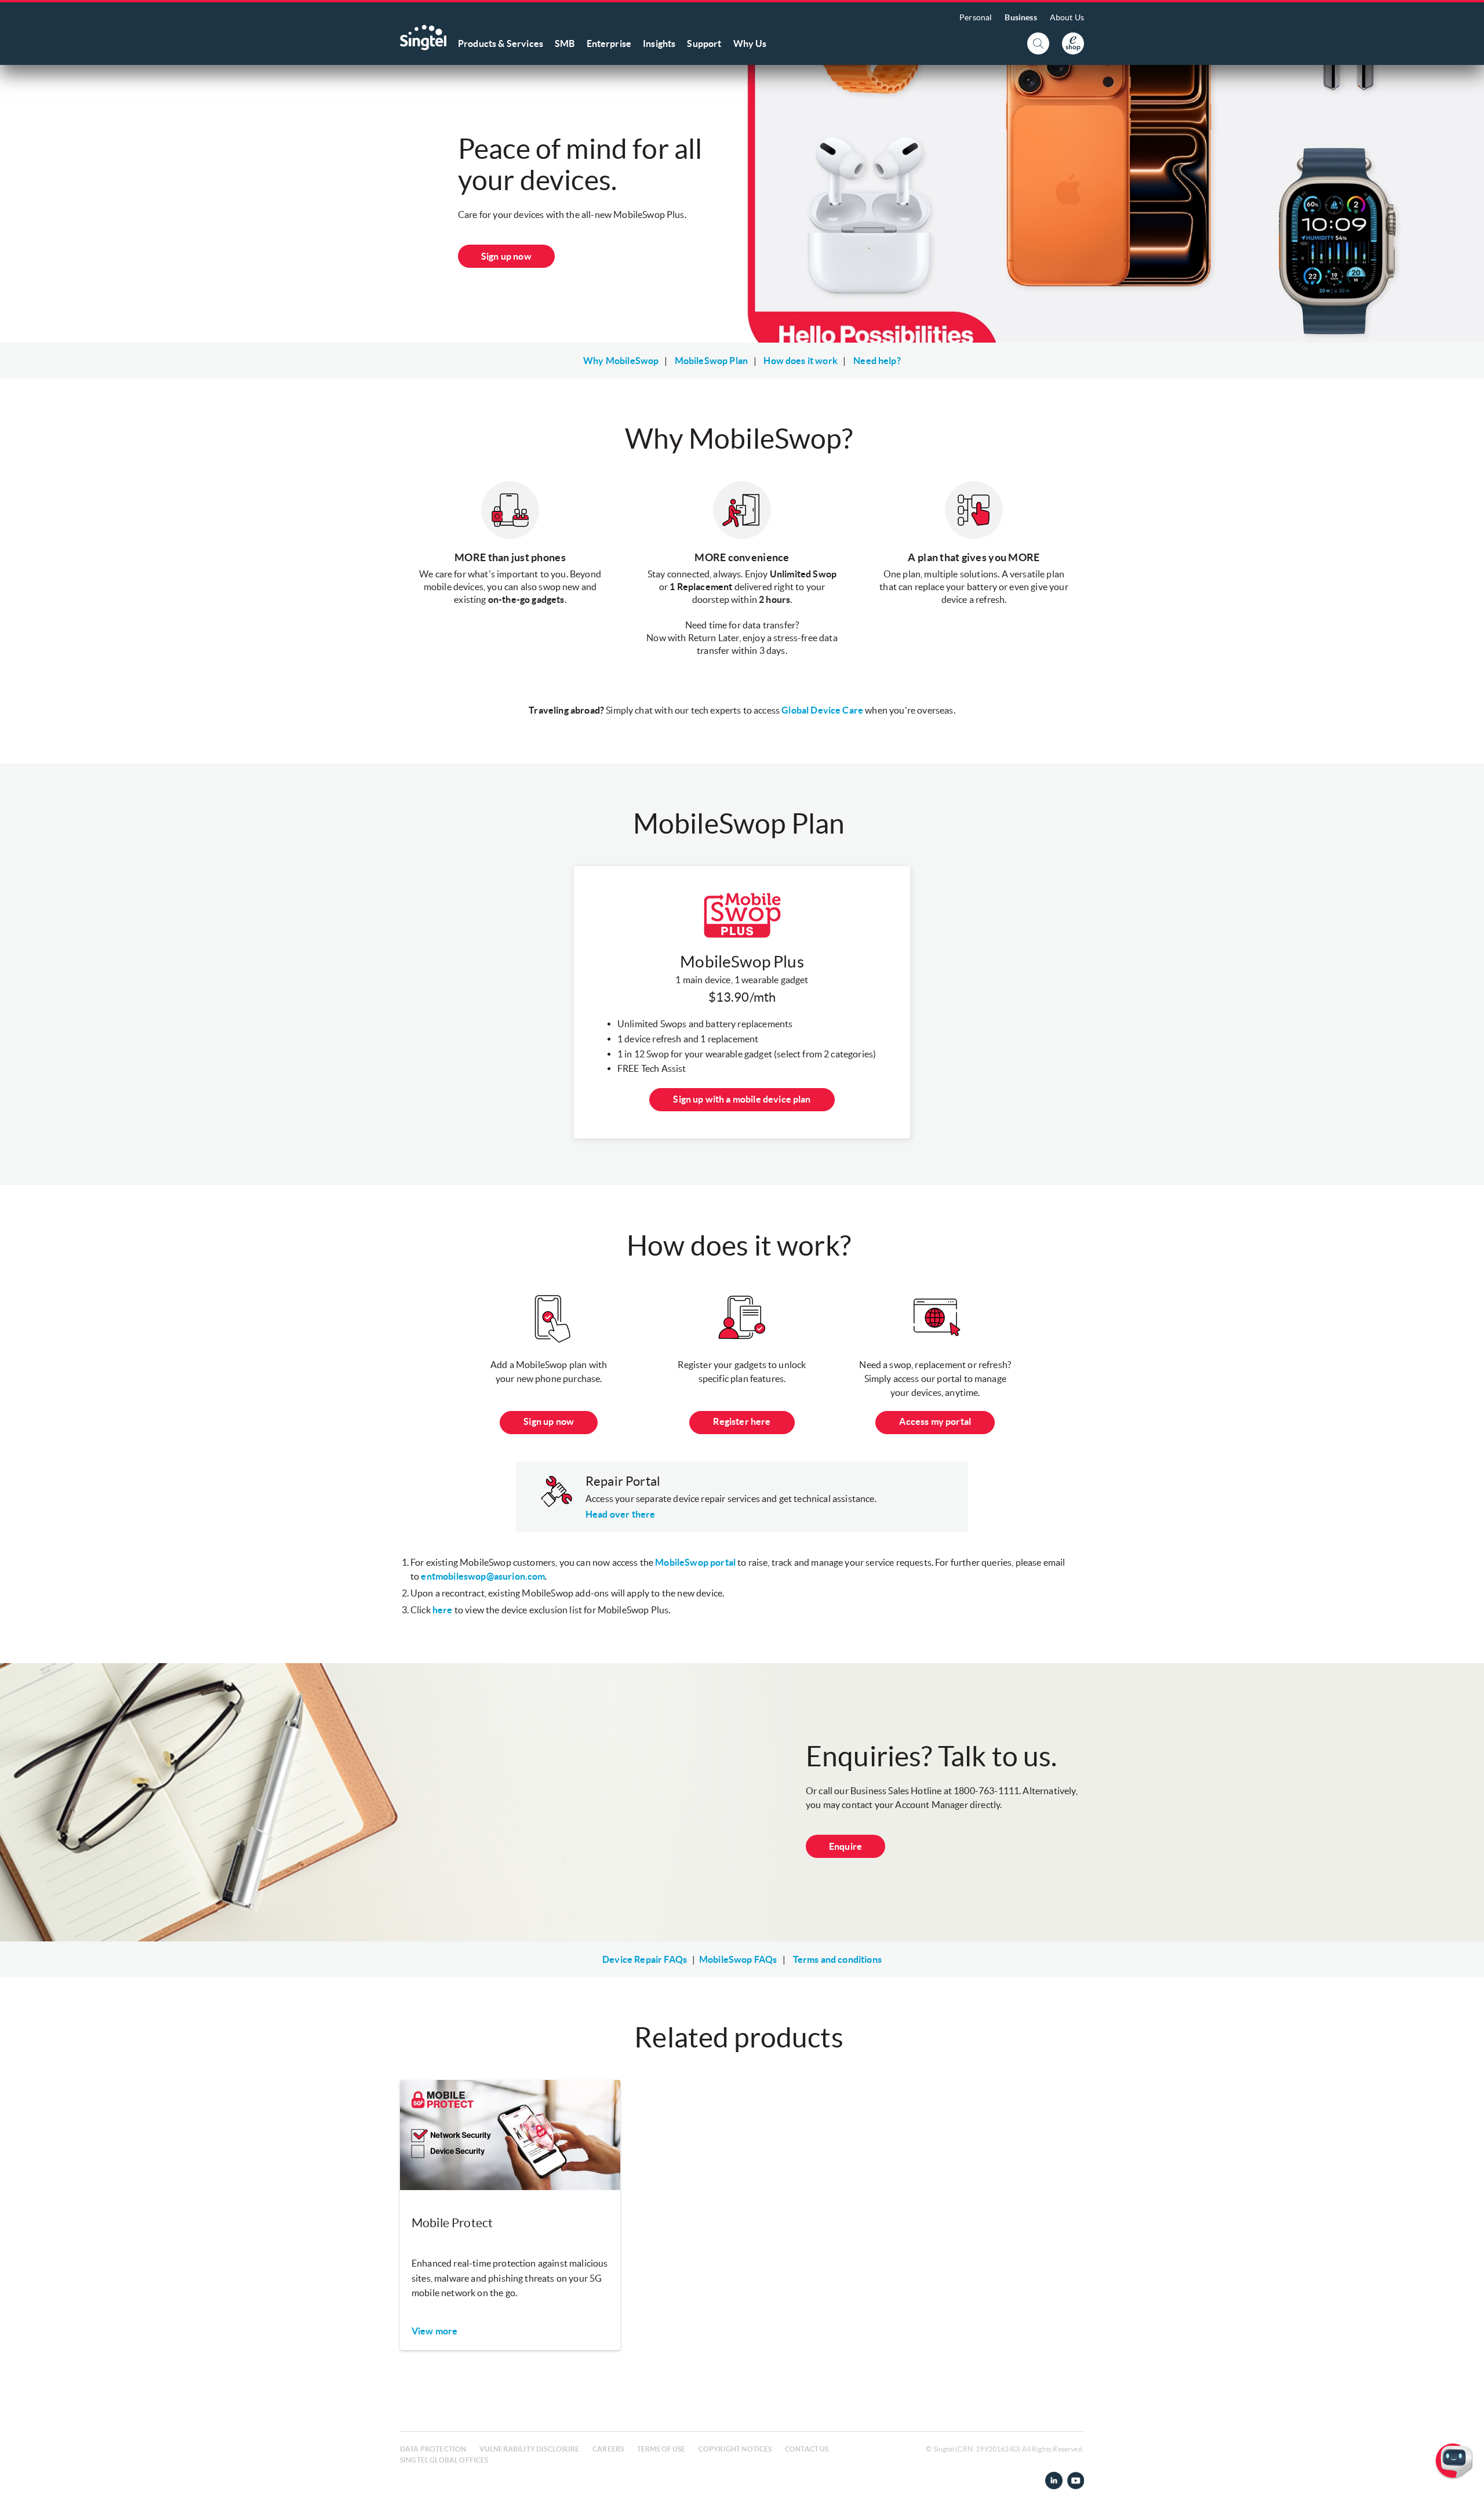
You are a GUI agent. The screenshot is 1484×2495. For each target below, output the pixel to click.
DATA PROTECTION (433, 2449)
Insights (659, 43)
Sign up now (506, 256)
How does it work (801, 361)
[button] (1466, 2477)
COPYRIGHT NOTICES (735, 2449)
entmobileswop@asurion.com (483, 1576)
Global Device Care (822, 710)
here (443, 1610)
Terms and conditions (837, 1959)
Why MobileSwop (621, 361)
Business (1021, 17)
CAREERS (608, 2449)
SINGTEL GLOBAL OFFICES (444, 2460)
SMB (565, 43)
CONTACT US (807, 2449)
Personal (976, 17)
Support (704, 43)
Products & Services (501, 43)
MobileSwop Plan (711, 361)
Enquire (845, 1846)
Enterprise (609, 43)
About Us (1067, 17)
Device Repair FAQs (645, 1959)
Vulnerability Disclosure (530, 2449)
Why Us (750, 43)
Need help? (877, 361)
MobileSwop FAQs (738, 1959)
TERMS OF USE (661, 2449)
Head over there (620, 1514)
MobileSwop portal (695, 1562)
